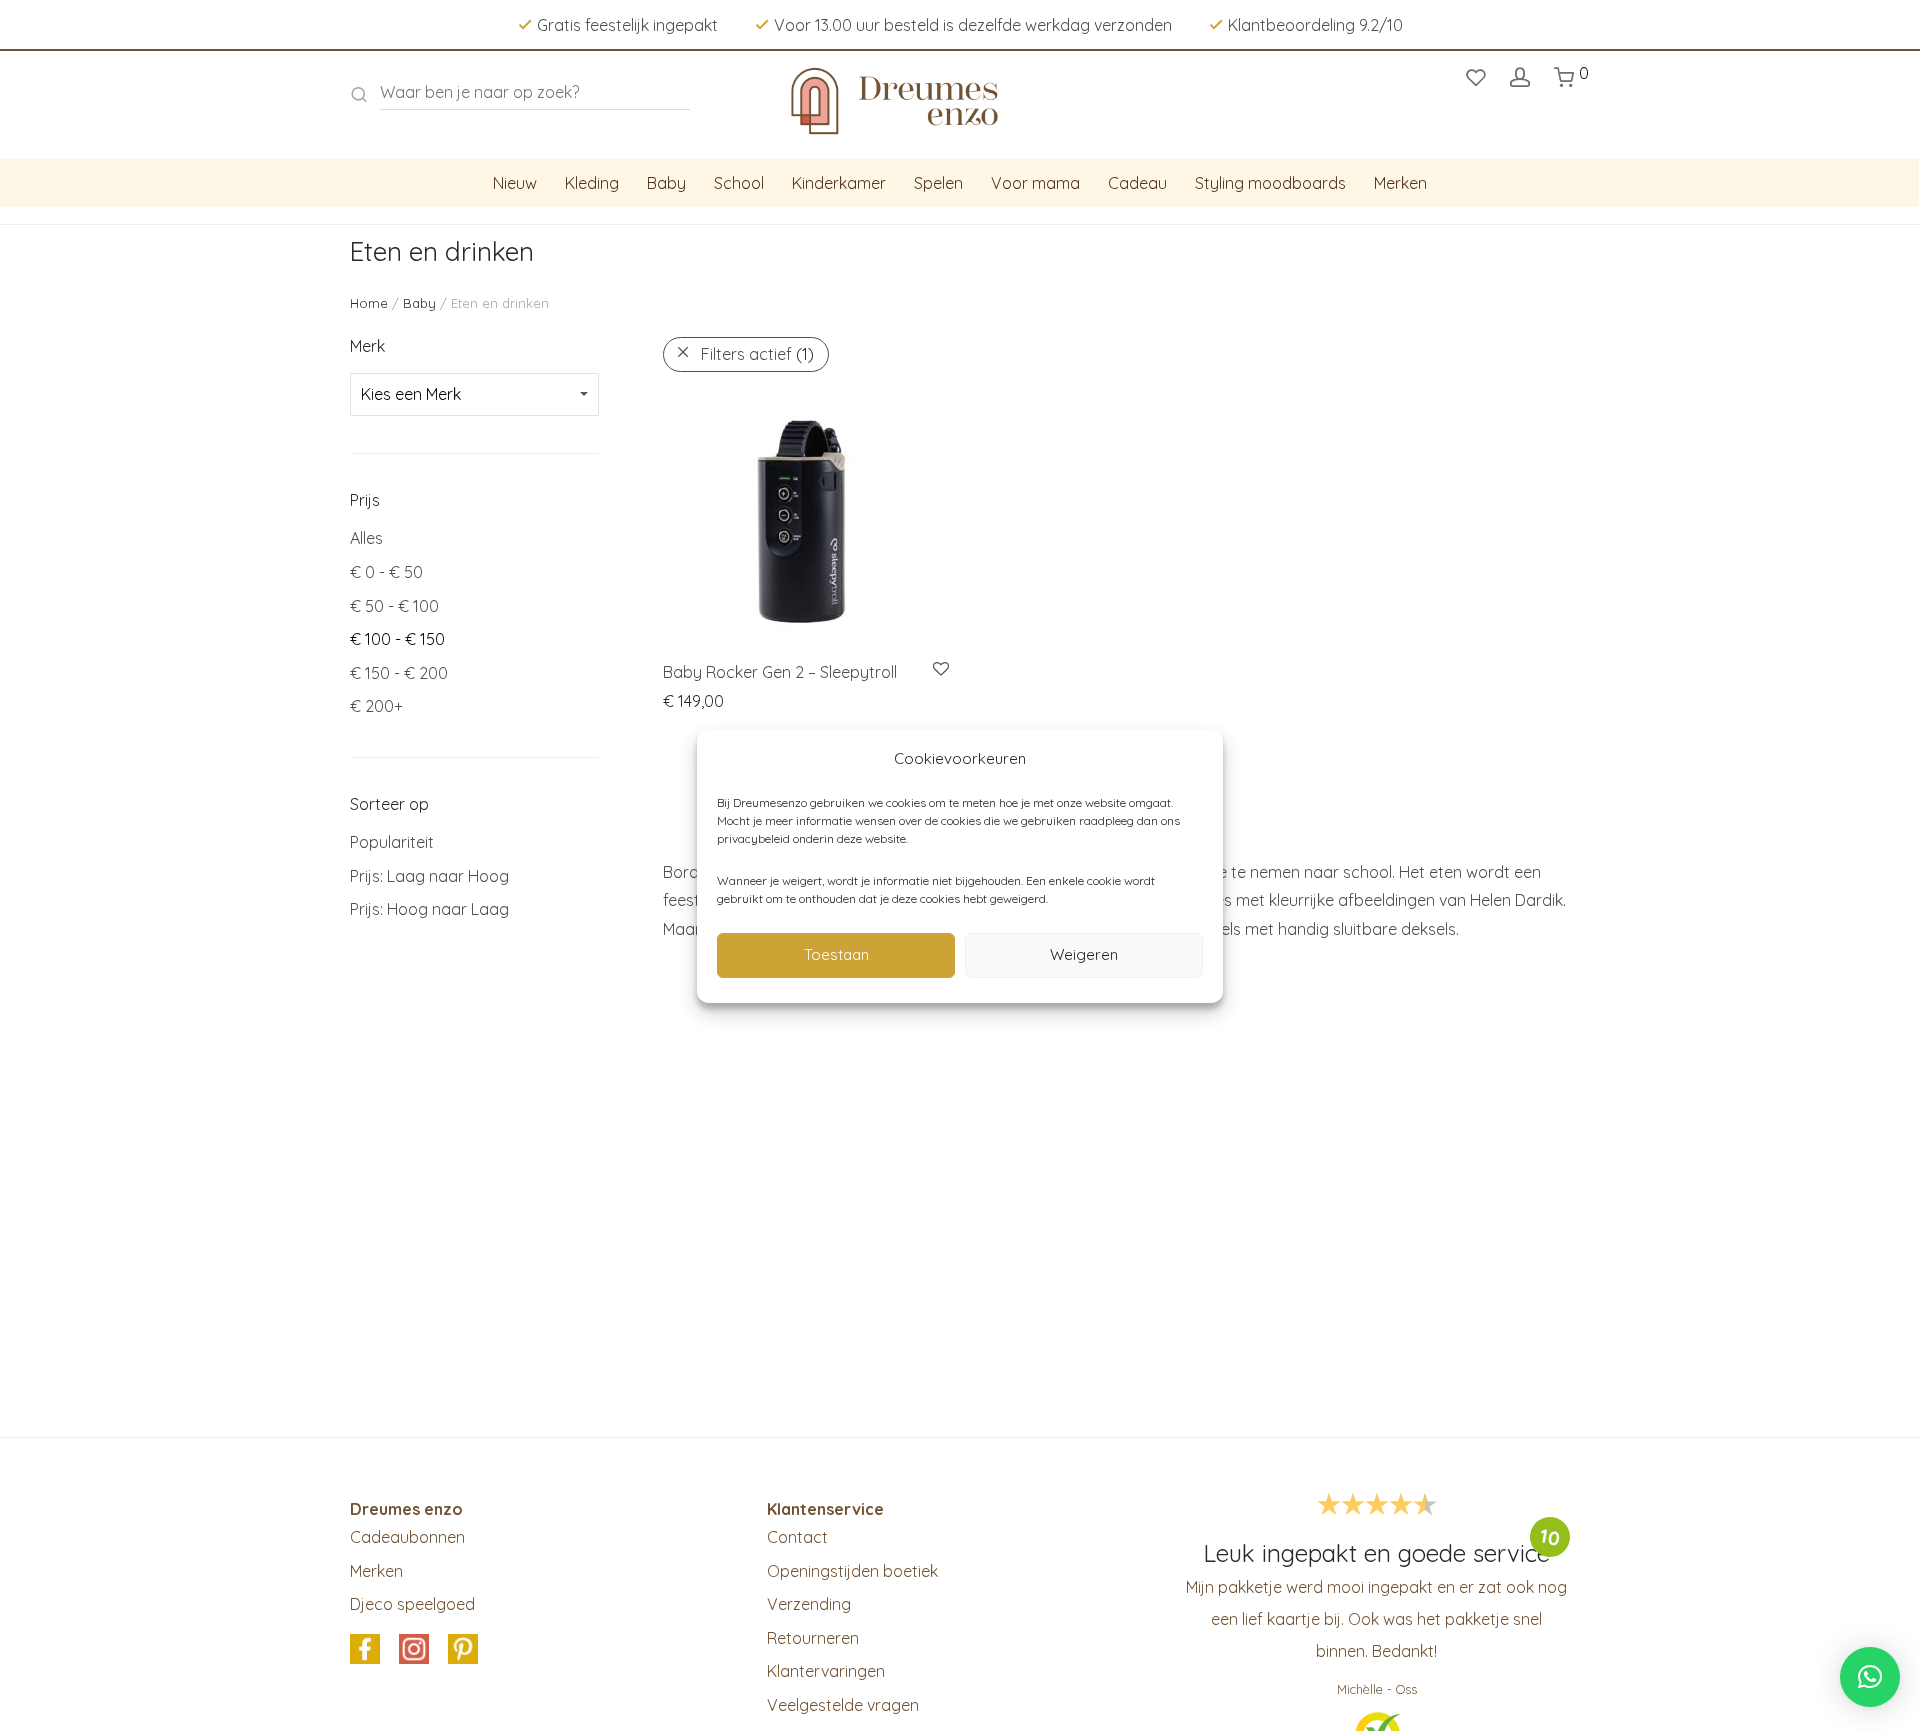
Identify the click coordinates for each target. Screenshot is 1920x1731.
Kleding (592, 183)
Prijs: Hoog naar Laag (429, 909)
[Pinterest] (463, 1650)
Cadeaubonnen (407, 1537)
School (739, 183)
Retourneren (813, 1638)
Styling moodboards (1270, 183)
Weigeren (1084, 954)
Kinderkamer (839, 183)
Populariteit (392, 842)
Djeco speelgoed (412, 1604)
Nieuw (515, 183)
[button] (1870, 1677)
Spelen (938, 183)
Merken (1400, 183)
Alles (366, 538)
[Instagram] (414, 1650)
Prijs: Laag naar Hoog (429, 876)
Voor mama (1035, 183)
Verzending (809, 1604)
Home (369, 303)
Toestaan (836, 954)
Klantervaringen (826, 1671)
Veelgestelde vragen (843, 1705)
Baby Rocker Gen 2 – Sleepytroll (780, 672)
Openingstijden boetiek (852, 1571)
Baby (666, 183)
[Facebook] (365, 1650)
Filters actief (757, 354)
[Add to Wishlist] (939, 669)
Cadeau (1137, 183)
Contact (797, 1537)
